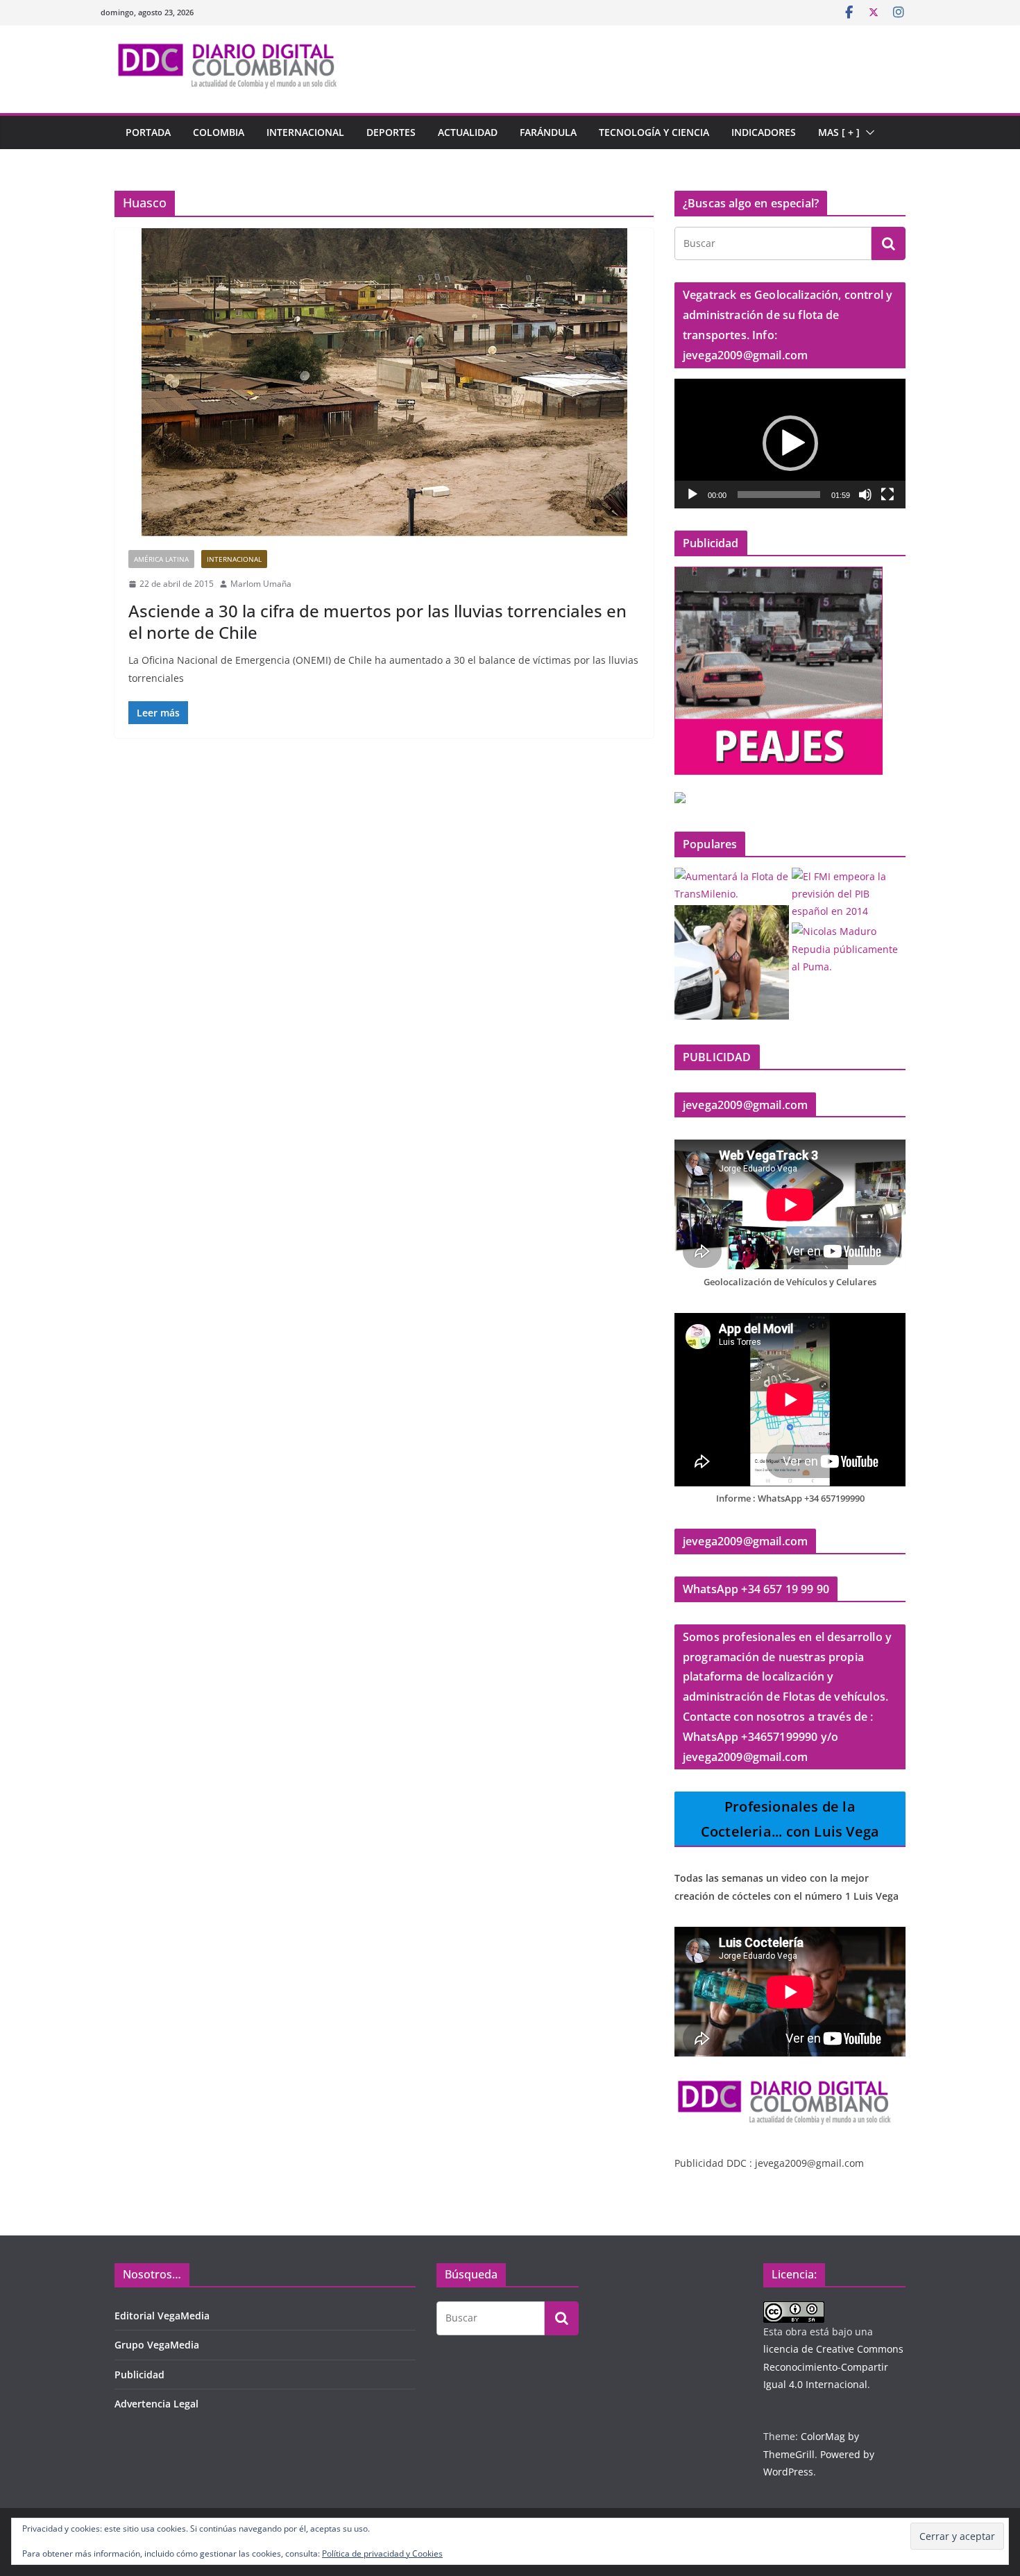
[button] (867, 132)
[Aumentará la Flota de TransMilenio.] (732, 885)
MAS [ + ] (839, 132)
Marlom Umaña (261, 584)
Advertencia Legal (156, 2404)
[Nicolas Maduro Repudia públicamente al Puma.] (849, 949)
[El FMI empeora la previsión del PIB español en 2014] (849, 894)
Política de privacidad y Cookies (382, 2553)
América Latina (161, 559)
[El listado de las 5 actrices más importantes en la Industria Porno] (732, 962)
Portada (148, 132)
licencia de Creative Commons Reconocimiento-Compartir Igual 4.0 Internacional (833, 2366)
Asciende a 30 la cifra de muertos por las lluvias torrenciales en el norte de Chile (377, 621)
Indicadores (764, 132)
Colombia (219, 132)
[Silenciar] (865, 495)
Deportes (391, 132)
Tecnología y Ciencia (654, 132)
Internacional (305, 132)
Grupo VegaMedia (157, 2345)
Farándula (548, 132)
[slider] (779, 495)
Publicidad (139, 2375)
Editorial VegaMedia (162, 2316)
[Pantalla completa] (887, 495)
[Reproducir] (692, 495)
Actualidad (468, 132)
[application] (790, 444)
